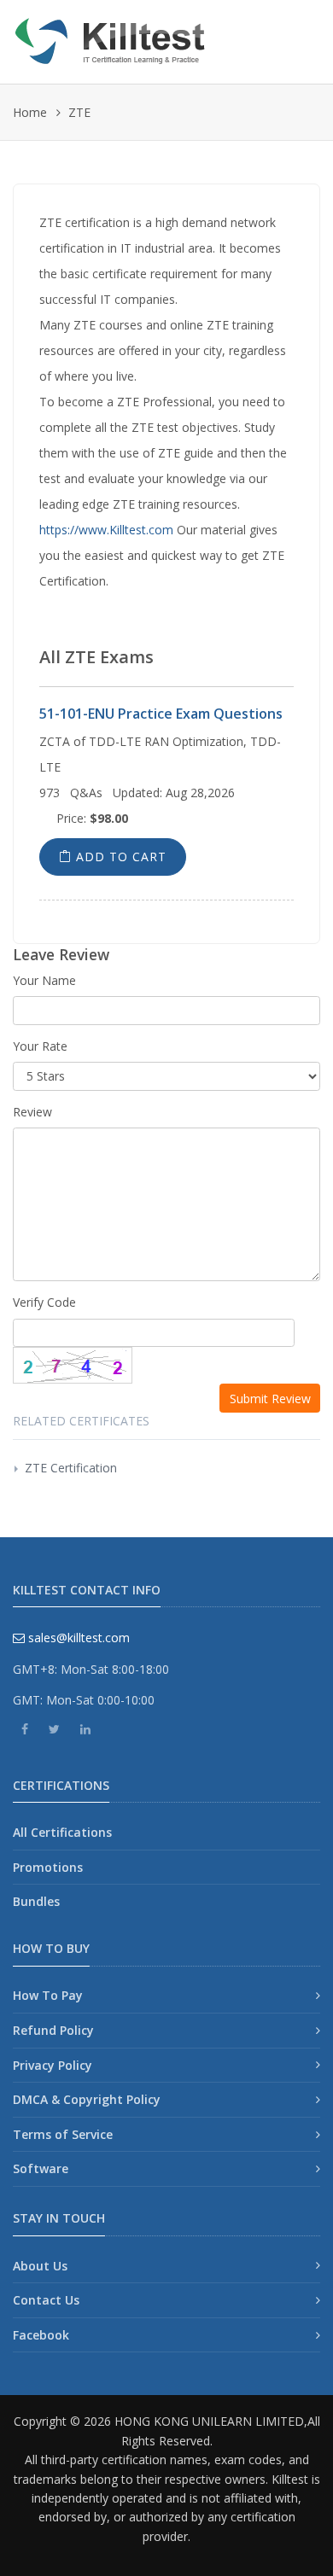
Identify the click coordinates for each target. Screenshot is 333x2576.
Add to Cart (119, 857)
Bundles (36, 1901)
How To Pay (48, 1995)
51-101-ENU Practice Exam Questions (161, 714)
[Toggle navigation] (301, 35)
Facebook (41, 2335)
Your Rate (40, 1046)
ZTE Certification (71, 1468)
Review (32, 1112)
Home (30, 112)
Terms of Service (63, 2134)
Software (41, 2168)
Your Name (44, 980)
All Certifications (62, 1832)
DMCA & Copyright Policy (87, 2099)
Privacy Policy (53, 2065)
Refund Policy (53, 2030)
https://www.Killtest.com (106, 530)
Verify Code (44, 1302)
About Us (40, 2266)
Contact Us (46, 2300)
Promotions (48, 1867)
